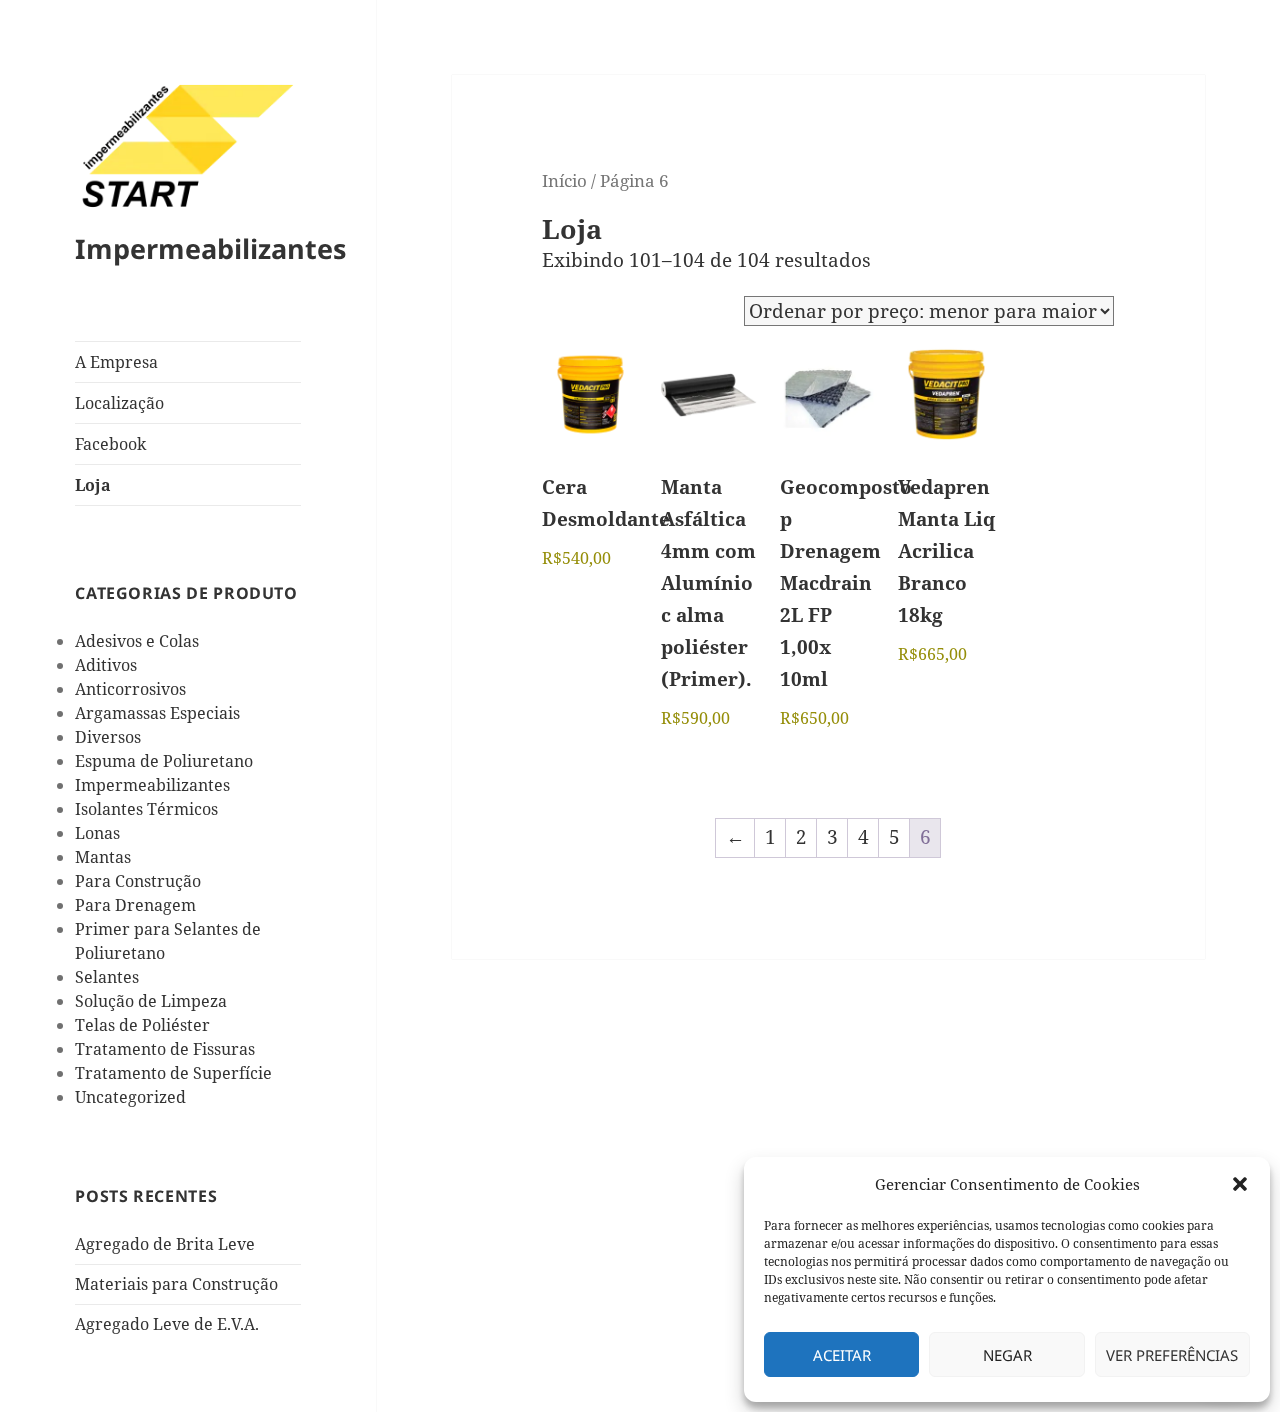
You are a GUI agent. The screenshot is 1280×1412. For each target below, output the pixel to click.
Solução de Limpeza (151, 1001)
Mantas (103, 857)
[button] (1240, 1184)
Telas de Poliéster (142, 1025)
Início (564, 180)
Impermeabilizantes (210, 248)
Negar (1007, 1355)
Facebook (110, 444)
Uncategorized (130, 1097)
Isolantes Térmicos (146, 809)
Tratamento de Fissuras (165, 1049)
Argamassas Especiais (157, 713)
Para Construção (138, 881)
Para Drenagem (135, 905)
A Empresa (116, 362)
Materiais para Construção (176, 1284)
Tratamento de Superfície (173, 1073)
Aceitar (842, 1355)
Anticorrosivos (130, 689)
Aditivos (106, 665)
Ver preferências (1172, 1355)
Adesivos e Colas (137, 641)
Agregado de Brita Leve (165, 1244)
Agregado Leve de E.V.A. (167, 1324)
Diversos (108, 737)
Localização (119, 403)
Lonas (97, 833)
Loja (93, 485)
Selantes (107, 977)
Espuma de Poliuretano (164, 761)
